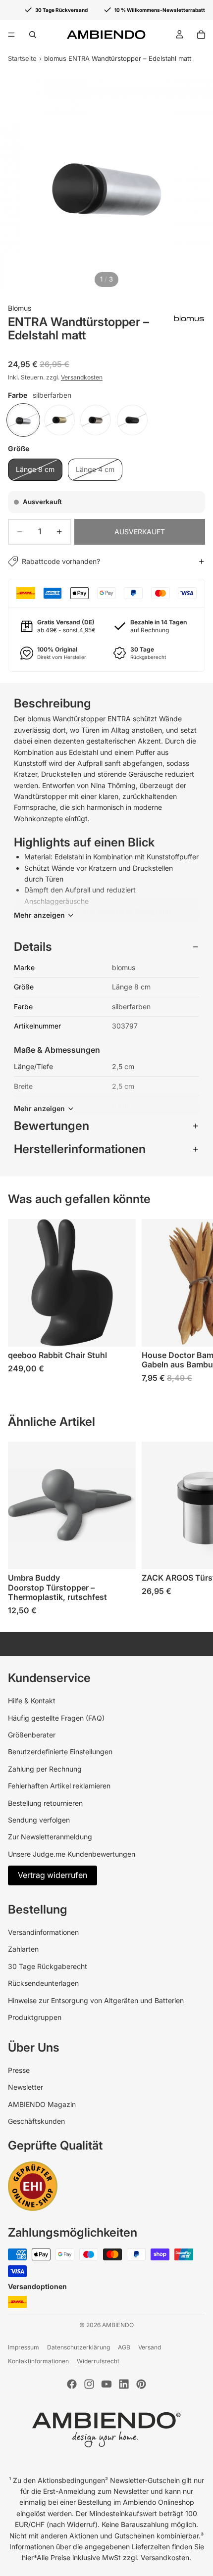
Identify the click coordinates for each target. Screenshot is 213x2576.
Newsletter (26, 2087)
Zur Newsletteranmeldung (50, 1837)
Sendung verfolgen (39, 1820)
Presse (19, 2070)
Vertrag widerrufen (53, 1875)
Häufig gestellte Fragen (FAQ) (56, 1718)
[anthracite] (132, 420)
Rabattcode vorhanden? (61, 561)
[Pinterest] (141, 2384)
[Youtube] (106, 2384)
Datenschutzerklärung (79, 2347)
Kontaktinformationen (38, 2361)
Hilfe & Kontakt (32, 1701)
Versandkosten (82, 377)
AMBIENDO (118, 2325)
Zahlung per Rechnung (45, 1769)
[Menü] (11, 35)
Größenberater (32, 1735)
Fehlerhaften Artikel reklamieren (59, 1786)
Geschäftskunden (36, 2121)
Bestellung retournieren (45, 1803)
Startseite (22, 58)
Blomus (20, 308)
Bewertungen (52, 1126)
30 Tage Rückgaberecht (48, 1966)
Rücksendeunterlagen (43, 1983)
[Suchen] (33, 35)
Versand (150, 2347)
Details (33, 947)
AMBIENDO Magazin (42, 2104)
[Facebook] (72, 2384)
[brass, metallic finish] (59, 420)
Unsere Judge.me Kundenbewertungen (72, 1854)
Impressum (24, 2347)
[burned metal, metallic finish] (96, 420)
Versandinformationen (43, 1932)
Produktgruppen (35, 2017)
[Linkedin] (124, 2384)
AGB (124, 2347)
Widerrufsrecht (98, 2361)
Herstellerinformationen (80, 1149)
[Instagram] (89, 2384)
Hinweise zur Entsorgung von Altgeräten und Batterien (96, 2000)
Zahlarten (23, 1949)
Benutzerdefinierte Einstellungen (60, 1752)
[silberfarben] (23, 420)
